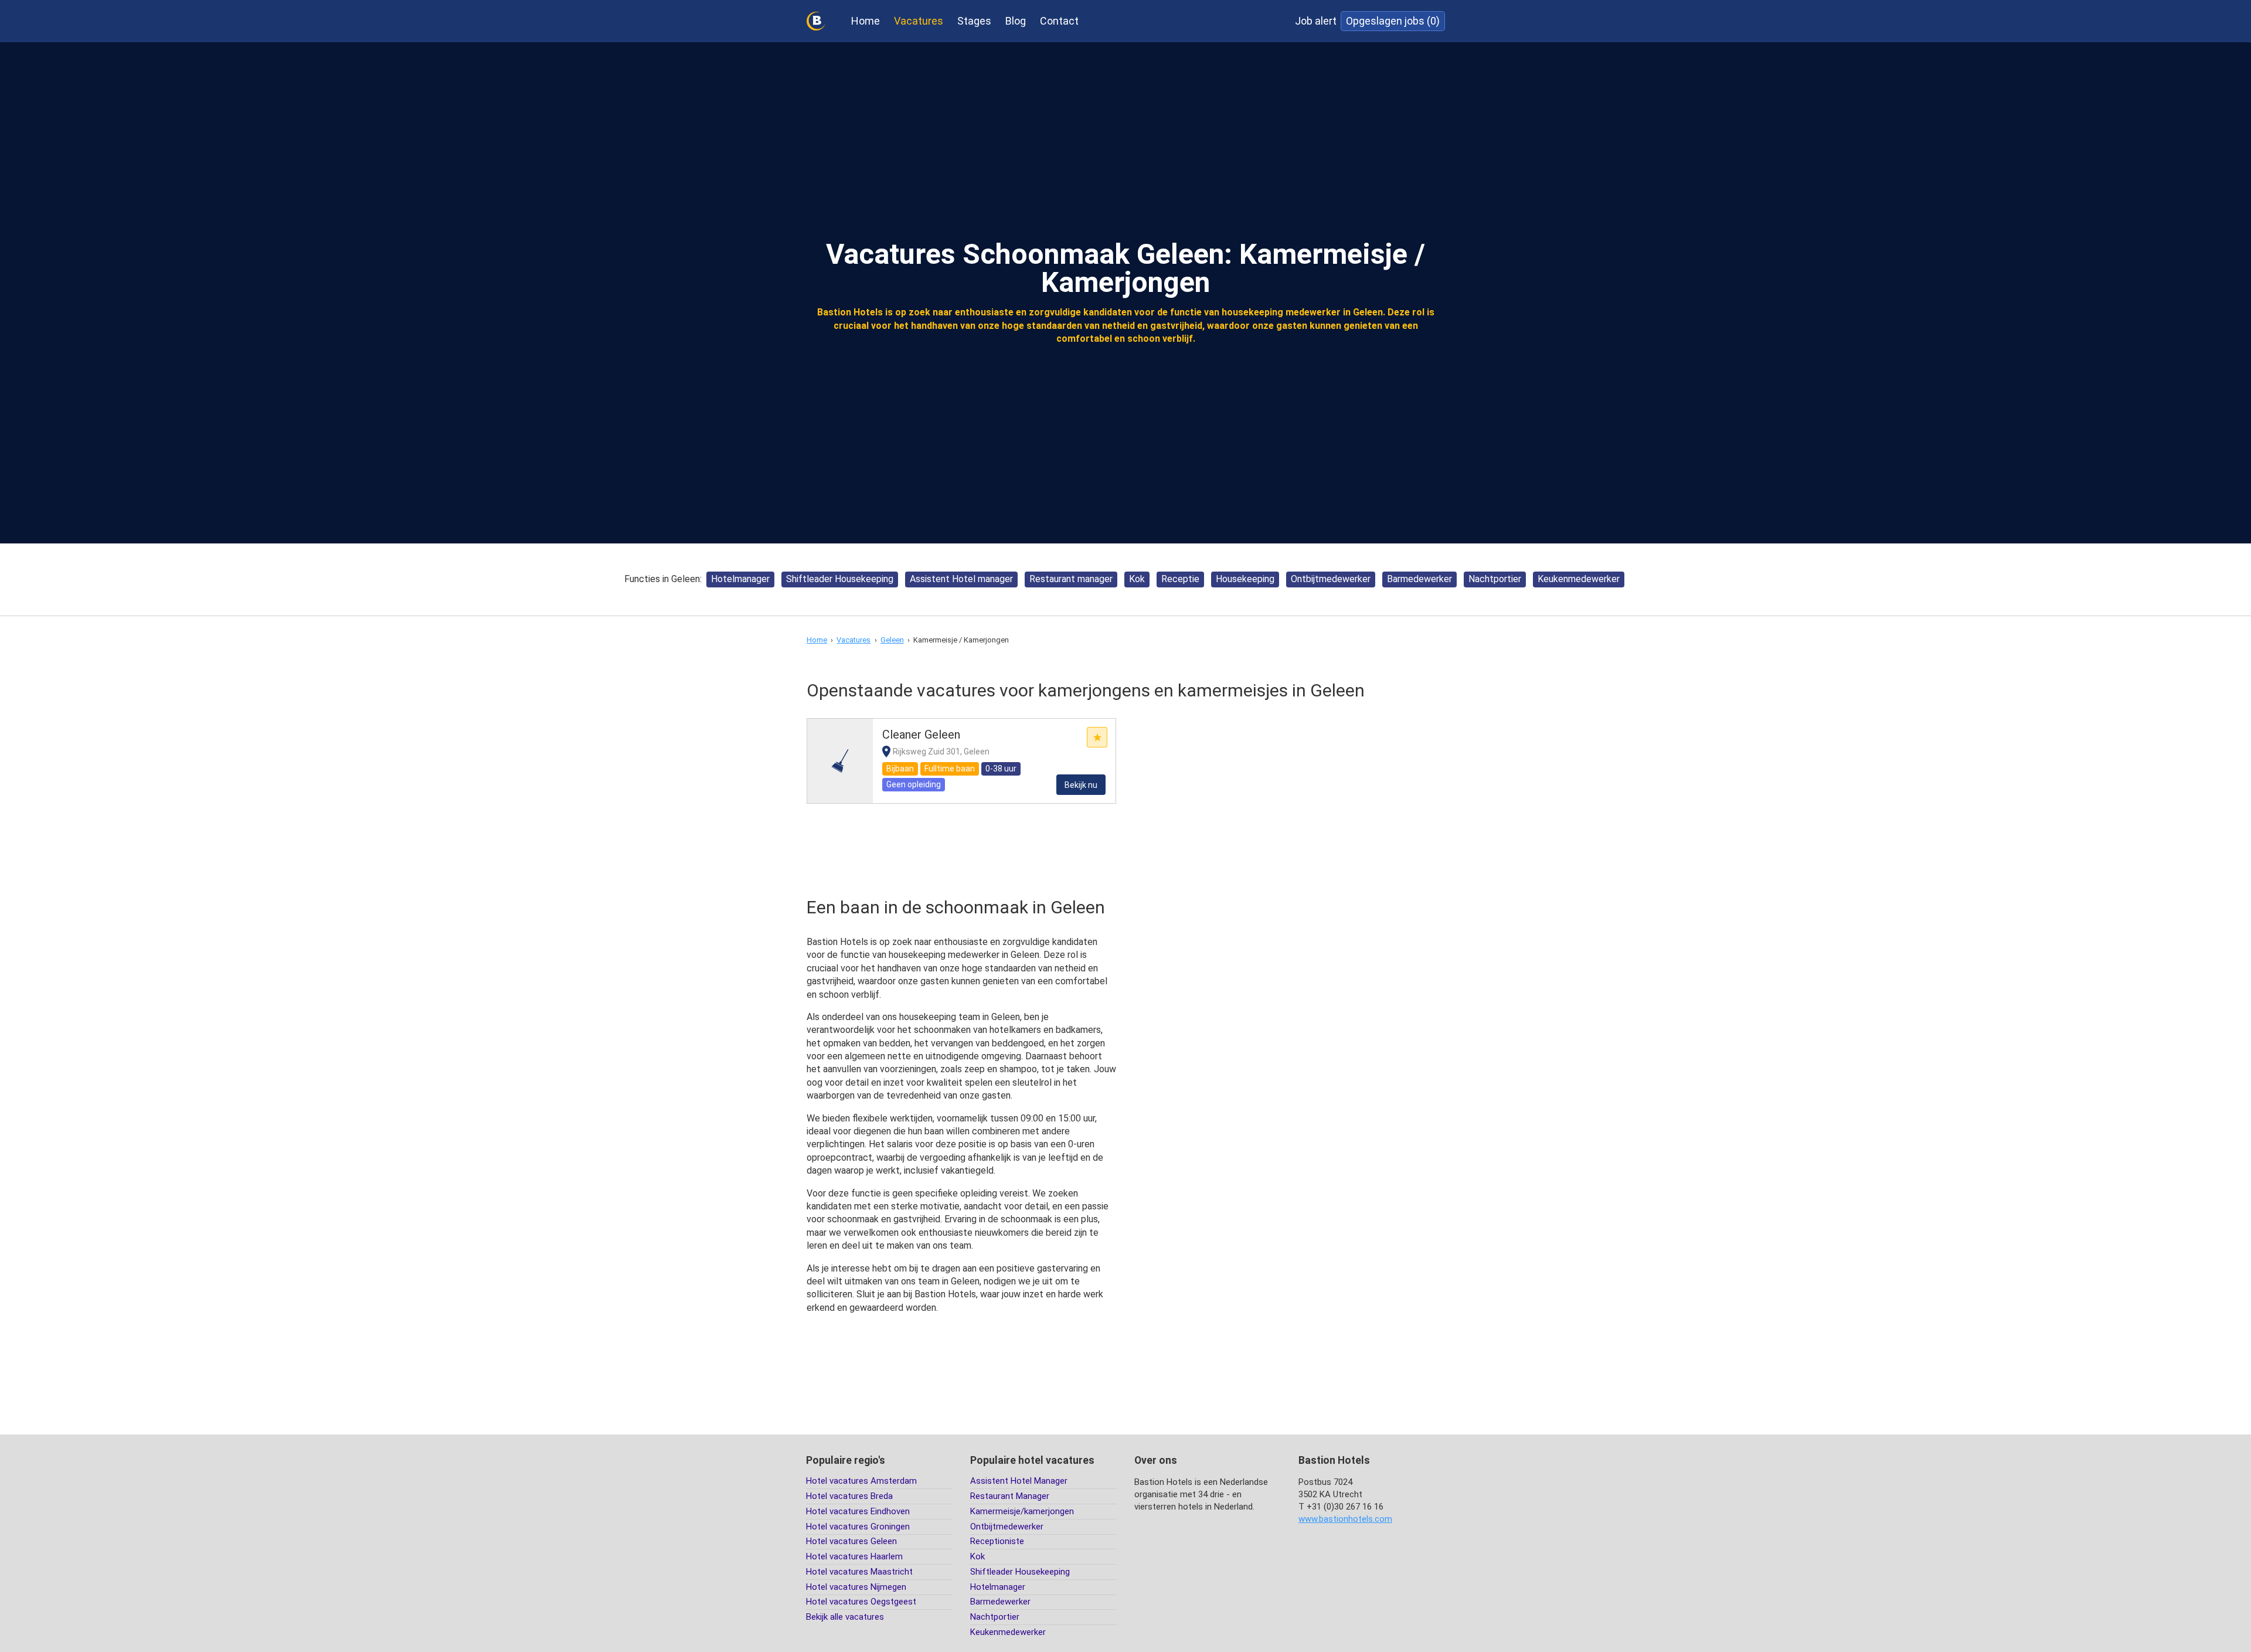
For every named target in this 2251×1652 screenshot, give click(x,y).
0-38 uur (1001, 769)
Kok (1137, 579)
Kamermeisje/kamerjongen (1022, 1511)
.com (1345, 1519)
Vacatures (919, 21)
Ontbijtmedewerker (1331, 579)
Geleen (892, 640)
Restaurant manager (1071, 579)
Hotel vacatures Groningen (858, 1527)
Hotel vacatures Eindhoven (858, 1511)
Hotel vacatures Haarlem (854, 1556)
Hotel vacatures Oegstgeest (861, 1602)
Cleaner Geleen (921, 735)
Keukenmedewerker (1579, 579)
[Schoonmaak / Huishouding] (840, 761)
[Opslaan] (1097, 737)
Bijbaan (900, 769)
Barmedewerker (1419, 579)
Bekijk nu (1081, 785)
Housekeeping (1245, 579)
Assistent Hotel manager (961, 579)
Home (866, 21)
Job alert (1316, 21)
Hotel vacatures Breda (849, 1496)
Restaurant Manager (1010, 1496)
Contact (1059, 21)
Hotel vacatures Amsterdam (861, 1481)
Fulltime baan (950, 769)
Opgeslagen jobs (1393, 21)
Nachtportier (1495, 579)
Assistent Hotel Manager (1019, 1481)
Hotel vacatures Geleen (851, 1541)
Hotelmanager (740, 579)
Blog (1016, 21)
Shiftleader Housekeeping (840, 579)
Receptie (1180, 579)
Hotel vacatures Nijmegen (856, 1587)
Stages (974, 21)
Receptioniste (997, 1541)
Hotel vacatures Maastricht (859, 1572)
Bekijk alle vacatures (845, 1617)
